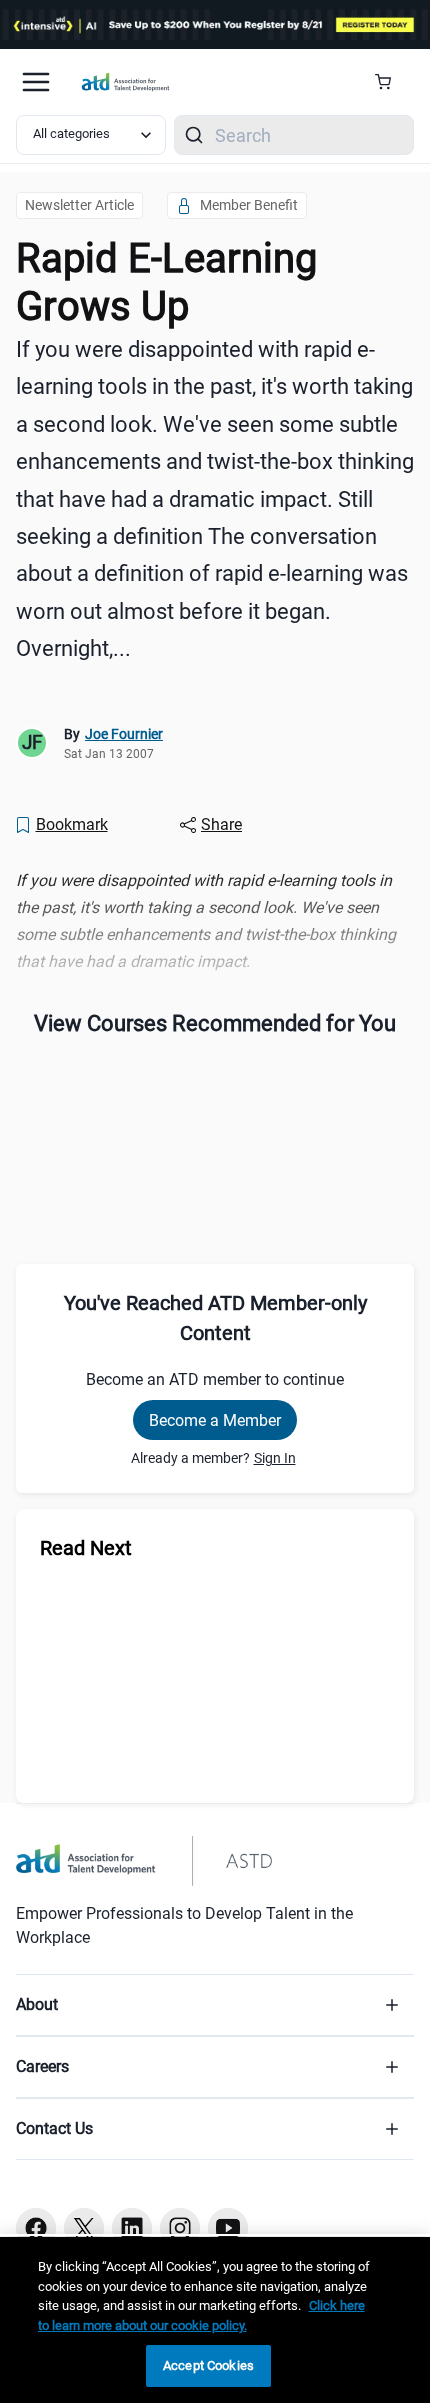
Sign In (275, 1458)
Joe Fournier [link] (124, 734)
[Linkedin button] (132, 2228)
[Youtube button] (228, 2228)
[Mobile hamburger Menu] (36, 82)
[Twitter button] (84, 2228)
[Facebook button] (36, 2228)
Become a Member (215, 1420)
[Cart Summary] (390, 82)
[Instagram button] (180, 2228)
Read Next (86, 1548)
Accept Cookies (208, 2365)
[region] (215, 921)
